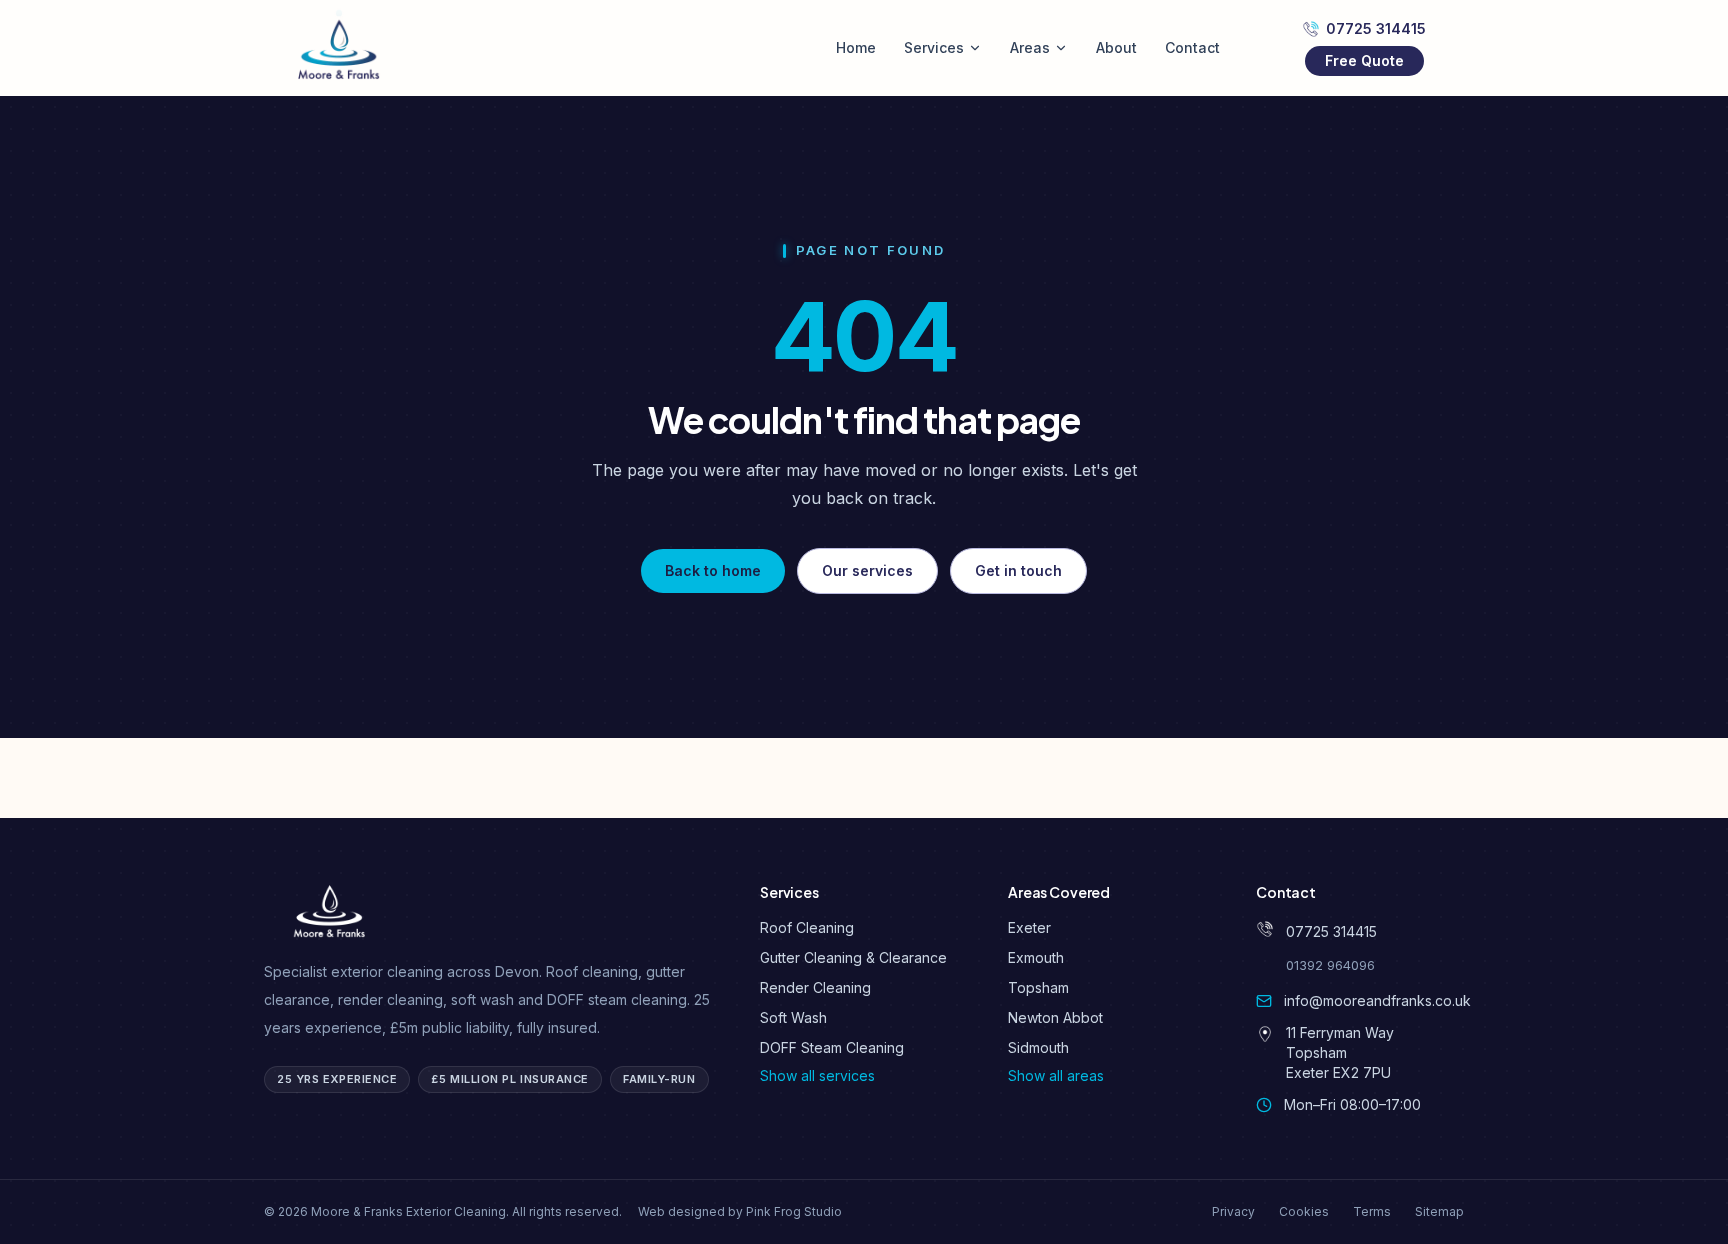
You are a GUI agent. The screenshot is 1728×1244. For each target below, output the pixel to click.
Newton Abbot (1055, 1017)
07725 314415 (1376, 28)
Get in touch (1018, 570)
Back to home (713, 570)
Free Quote (1364, 60)
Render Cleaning (815, 987)
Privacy (1233, 1211)
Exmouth (1036, 957)
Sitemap (1439, 1211)
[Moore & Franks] (339, 48)
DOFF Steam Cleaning (832, 1047)
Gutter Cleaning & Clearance (853, 957)
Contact (1192, 47)
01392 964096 (1330, 965)
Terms (1372, 1211)
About (1116, 47)
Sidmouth (1038, 1047)
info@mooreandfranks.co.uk (1377, 1000)
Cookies (1304, 1211)
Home (856, 47)
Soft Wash (793, 1017)
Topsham (1038, 987)
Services (934, 47)
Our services (867, 570)
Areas (1030, 47)
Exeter (1029, 927)
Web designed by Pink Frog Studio (740, 1211)
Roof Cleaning (807, 927)
